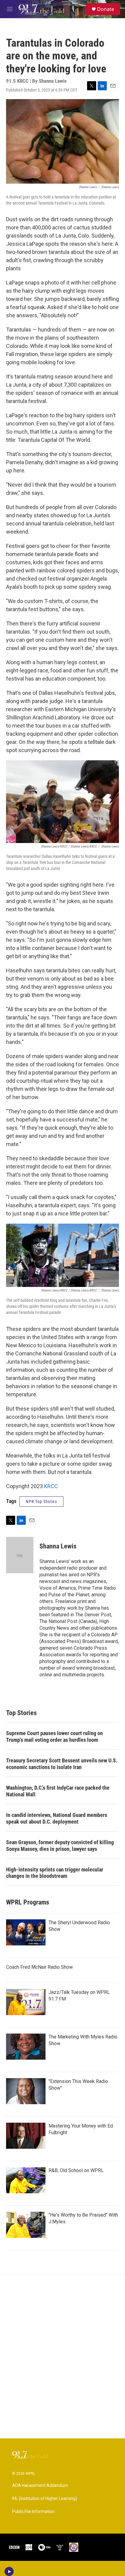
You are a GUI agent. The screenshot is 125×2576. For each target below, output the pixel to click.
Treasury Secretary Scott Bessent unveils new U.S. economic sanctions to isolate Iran (62, 1764)
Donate (106, 9)
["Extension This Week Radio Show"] (26, 2091)
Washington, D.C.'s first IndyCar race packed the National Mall (58, 1791)
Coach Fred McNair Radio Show (39, 1967)
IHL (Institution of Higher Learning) (45, 2499)
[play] (9, 2571)
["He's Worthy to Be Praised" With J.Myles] (26, 2225)
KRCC (51, 1486)
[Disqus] (62, 2357)
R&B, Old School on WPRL (76, 2170)
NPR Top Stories (41, 1501)
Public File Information (33, 2512)
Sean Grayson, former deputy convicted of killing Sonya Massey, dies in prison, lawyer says (60, 1846)
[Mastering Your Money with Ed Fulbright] (26, 2136)
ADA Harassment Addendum (40, 2486)
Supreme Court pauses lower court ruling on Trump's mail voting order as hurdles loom (54, 1736)
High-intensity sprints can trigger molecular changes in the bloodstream (55, 1873)
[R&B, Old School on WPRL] (26, 2180)
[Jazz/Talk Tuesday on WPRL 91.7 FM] (26, 2002)
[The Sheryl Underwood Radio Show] (26, 1932)
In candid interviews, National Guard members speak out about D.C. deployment (57, 1818)
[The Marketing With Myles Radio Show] (26, 2047)
